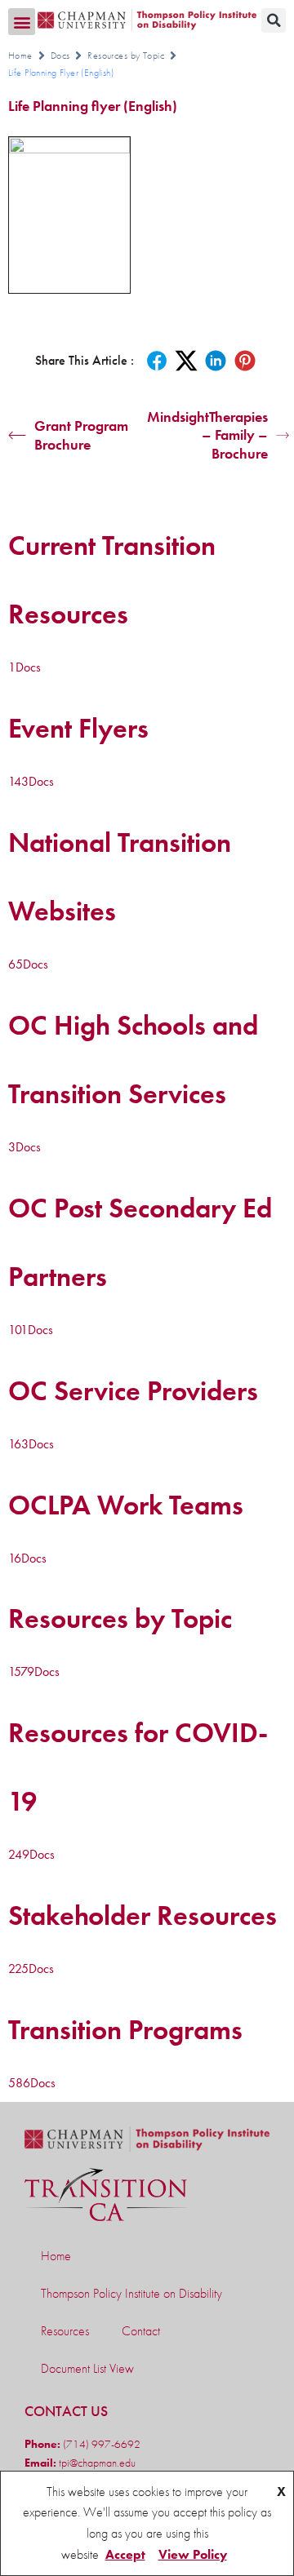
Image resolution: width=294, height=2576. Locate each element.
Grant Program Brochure (81, 435)
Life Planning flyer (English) (93, 106)
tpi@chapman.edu (96, 2463)
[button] (22, 22)
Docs (60, 55)
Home (20, 55)
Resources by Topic (126, 55)
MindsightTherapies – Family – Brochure (207, 435)
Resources (65, 2331)
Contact (141, 2331)
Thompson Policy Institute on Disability (131, 2293)
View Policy (193, 2554)
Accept (125, 2554)
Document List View (87, 2368)
